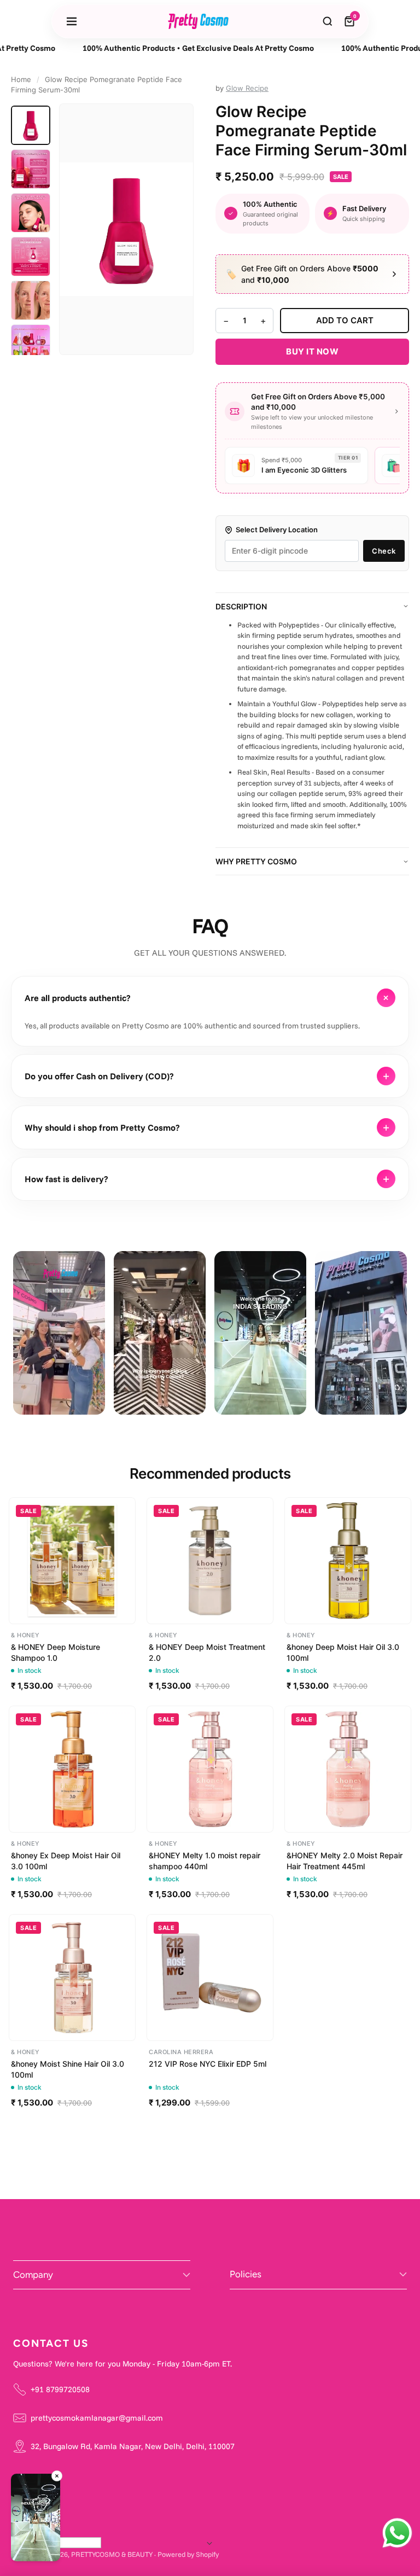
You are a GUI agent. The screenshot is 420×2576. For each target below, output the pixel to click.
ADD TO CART (345, 320)
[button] (36, 2519)
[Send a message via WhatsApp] (397, 2533)
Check (384, 551)
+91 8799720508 (60, 2389)
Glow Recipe (247, 88)
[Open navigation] (72, 21)
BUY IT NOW (312, 351)
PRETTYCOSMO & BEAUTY (112, 2554)
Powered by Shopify (188, 2554)
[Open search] (328, 21)
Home (21, 79)
